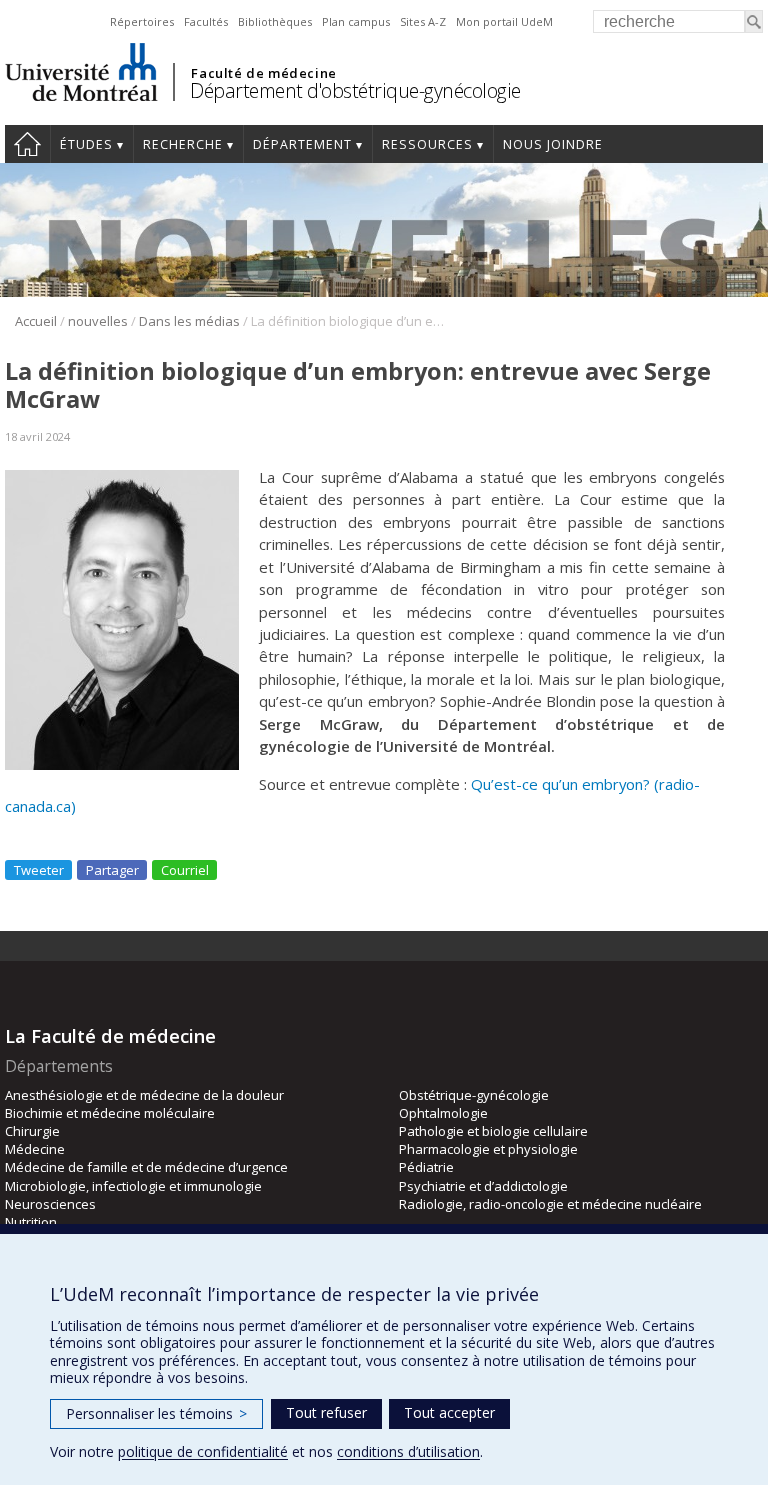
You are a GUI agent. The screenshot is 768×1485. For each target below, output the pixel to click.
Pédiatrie (426, 1167)
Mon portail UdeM (504, 21)
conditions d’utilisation (408, 1451)
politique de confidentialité (203, 1451)
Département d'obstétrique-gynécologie (355, 90)
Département (302, 144)
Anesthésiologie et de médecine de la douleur (144, 1095)
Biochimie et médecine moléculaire (110, 1113)
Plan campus (356, 21)
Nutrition (31, 1222)
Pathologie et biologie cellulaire (493, 1131)
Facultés (206, 21)
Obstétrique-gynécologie (474, 1095)
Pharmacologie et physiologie (488, 1149)
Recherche (183, 144)
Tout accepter (449, 1412)
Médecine (35, 1149)
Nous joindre (553, 144)
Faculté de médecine (263, 73)
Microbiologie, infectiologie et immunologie (133, 1186)
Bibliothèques (275, 21)
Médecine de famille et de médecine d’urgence (146, 1167)
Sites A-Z (423, 21)
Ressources (427, 144)
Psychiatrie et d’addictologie (483, 1186)
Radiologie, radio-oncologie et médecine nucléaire (550, 1204)
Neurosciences (50, 1204)
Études (86, 144)
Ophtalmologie (443, 1113)
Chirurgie (32, 1131)
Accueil (27, 144)
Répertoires (142, 21)
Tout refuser (326, 1412)
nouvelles (98, 321)
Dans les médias (189, 321)
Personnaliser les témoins (156, 1413)
